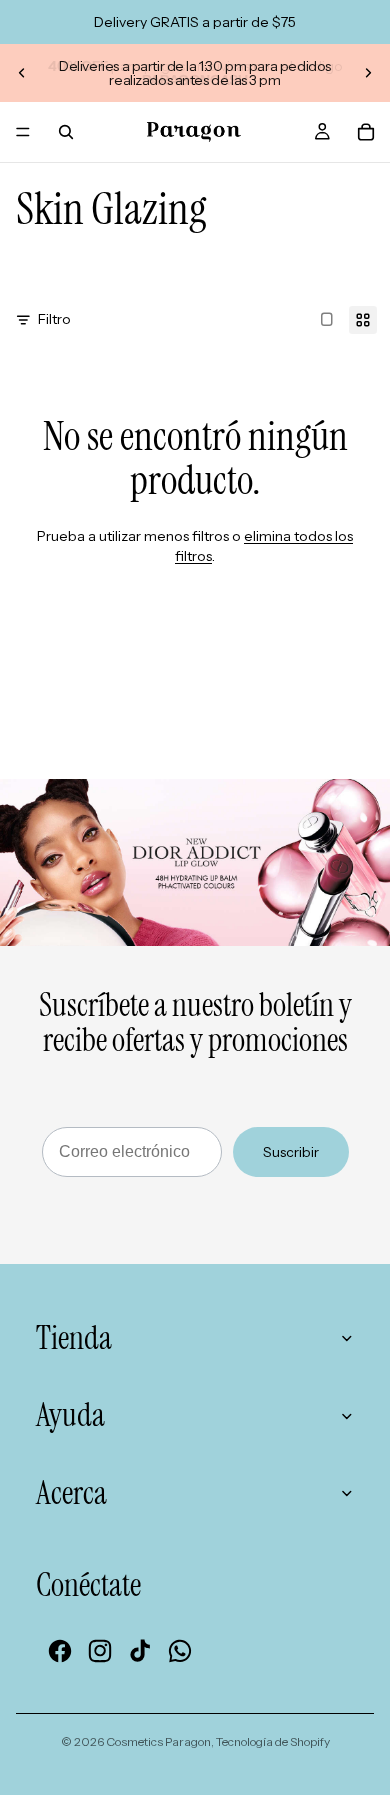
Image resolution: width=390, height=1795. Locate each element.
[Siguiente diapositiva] (368, 73)
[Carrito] (366, 132)
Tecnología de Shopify (273, 1741)
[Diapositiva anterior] (22, 73)
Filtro (54, 319)
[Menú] (23, 132)
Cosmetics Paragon (158, 1741)
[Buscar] (66, 132)
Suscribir (291, 1152)
